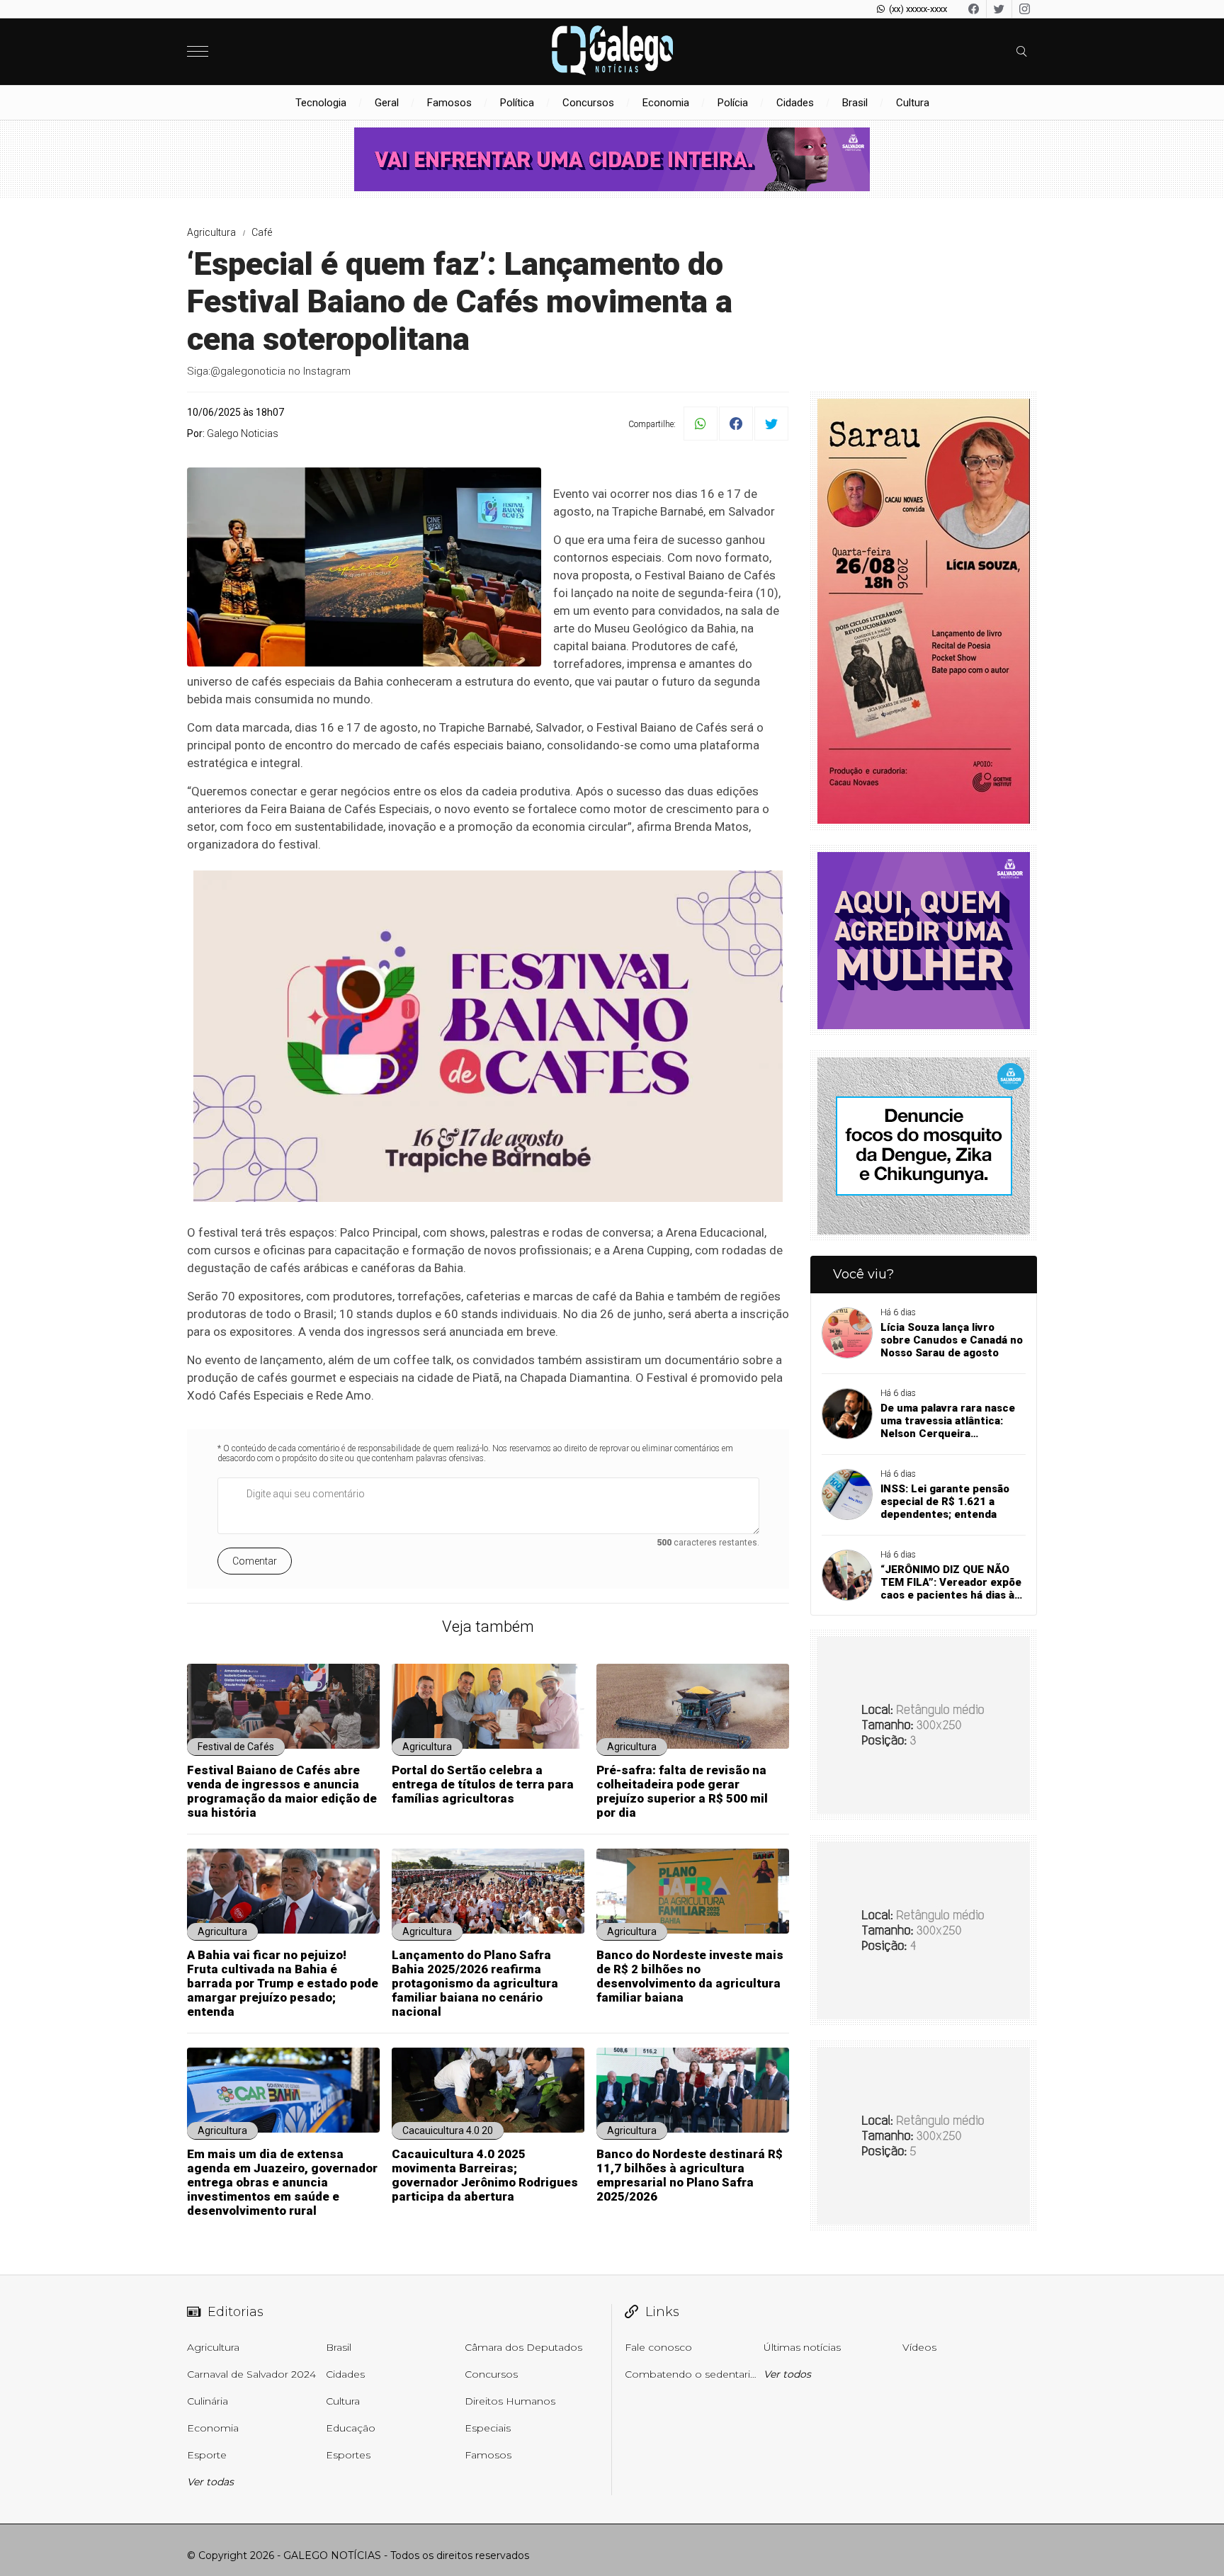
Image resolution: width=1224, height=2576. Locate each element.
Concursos (588, 103)
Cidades (795, 103)
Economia (666, 103)
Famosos (449, 103)
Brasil (855, 103)
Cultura (913, 103)
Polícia (733, 103)
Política (517, 103)
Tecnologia (321, 103)
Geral (387, 103)
